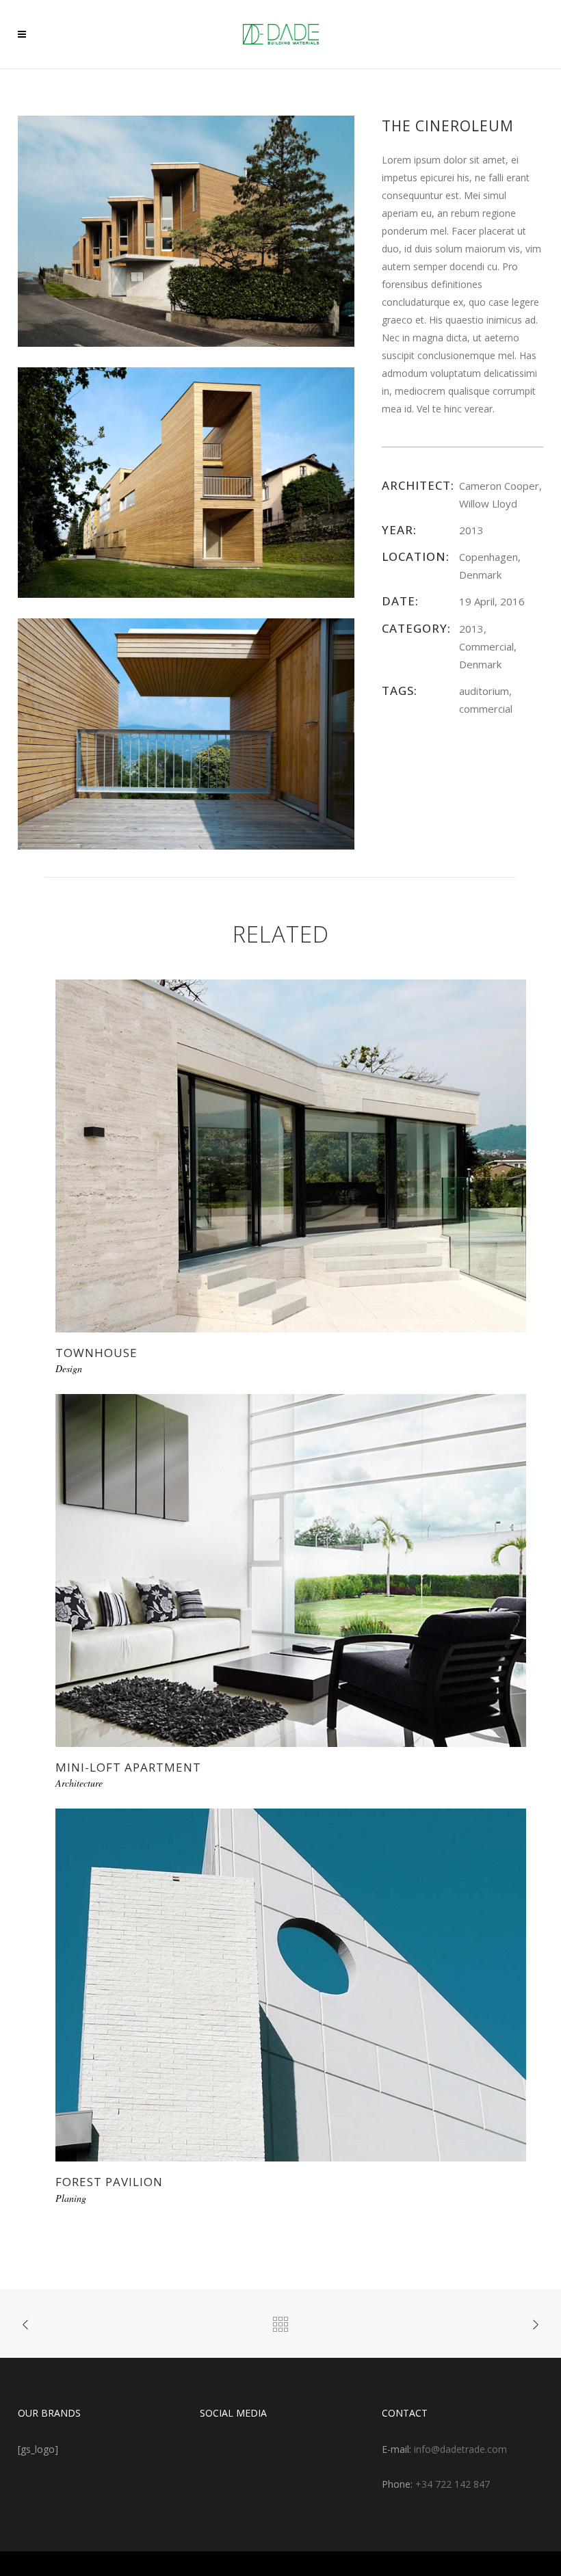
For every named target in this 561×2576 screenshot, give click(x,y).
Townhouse (96, 1353)
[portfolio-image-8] (186, 230)
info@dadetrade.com (460, 2449)
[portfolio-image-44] (186, 481)
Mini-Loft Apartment (128, 1767)
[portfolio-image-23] (186, 733)
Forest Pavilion (109, 2182)
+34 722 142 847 (453, 2484)
